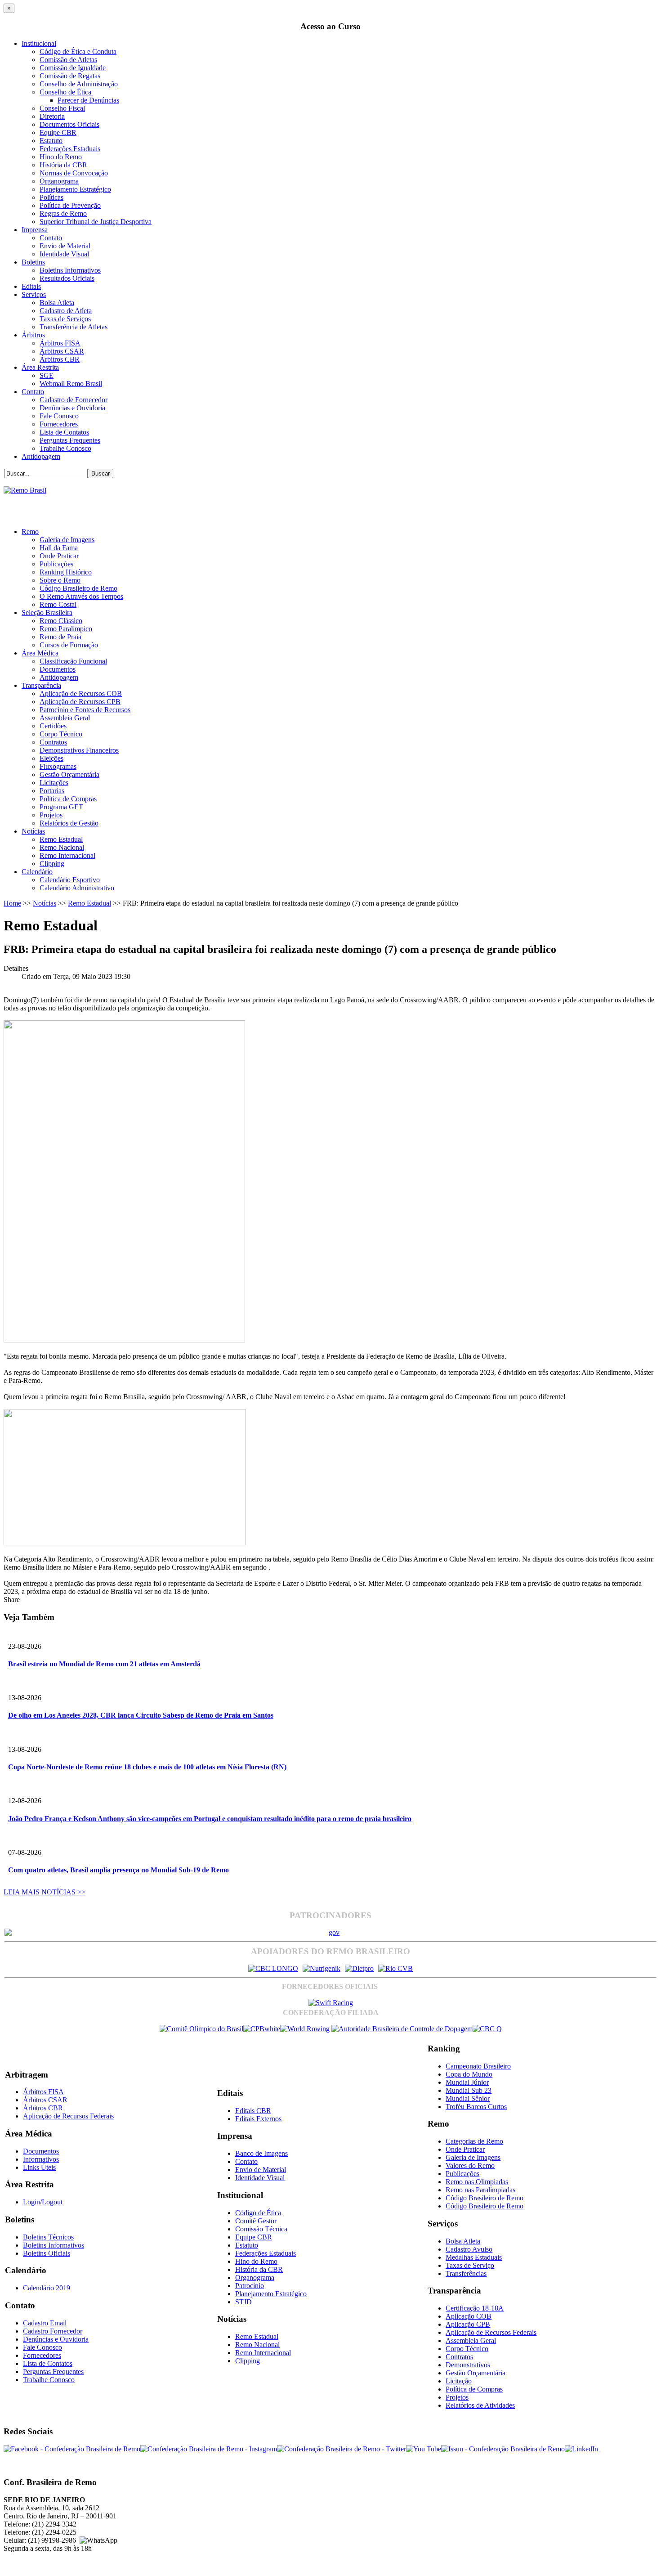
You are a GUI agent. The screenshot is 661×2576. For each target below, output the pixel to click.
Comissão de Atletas (68, 60)
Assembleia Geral (65, 718)
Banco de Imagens (261, 2153)
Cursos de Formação (69, 645)
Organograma (59, 181)
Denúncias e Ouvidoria (72, 408)
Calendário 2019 (47, 2288)
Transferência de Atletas (74, 327)
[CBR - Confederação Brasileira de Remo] (25, 490)
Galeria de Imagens (67, 540)
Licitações (54, 783)
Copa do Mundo (469, 2074)
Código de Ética (258, 2213)
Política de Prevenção (70, 205)
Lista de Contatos (64, 432)
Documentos (58, 669)
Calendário (37, 872)
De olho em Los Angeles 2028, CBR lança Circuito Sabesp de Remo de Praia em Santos (141, 1715)
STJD (243, 2302)
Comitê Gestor (256, 2221)
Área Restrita (40, 367)
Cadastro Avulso (469, 2249)
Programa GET (61, 807)
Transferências (466, 2273)
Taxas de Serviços (65, 319)
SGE (47, 375)
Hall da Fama (59, 548)
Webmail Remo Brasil (71, 384)
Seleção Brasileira (47, 613)
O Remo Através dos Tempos (81, 596)
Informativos (41, 2159)
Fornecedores (59, 424)
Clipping (52, 864)
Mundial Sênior (468, 2098)
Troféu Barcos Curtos (476, 2107)
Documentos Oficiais (69, 124)
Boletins (33, 262)
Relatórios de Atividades (480, 2405)
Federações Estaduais (70, 149)
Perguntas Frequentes (70, 440)
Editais (31, 286)
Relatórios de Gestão (69, 823)
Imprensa (35, 230)
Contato (51, 238)
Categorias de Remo (474, 2141)
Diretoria (52, 116)
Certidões (53, 726)
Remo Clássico (61, 621)
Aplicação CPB (468, 2324)
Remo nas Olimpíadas (477, 2182)
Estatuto (51, 141)
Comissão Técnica (261, 2229)
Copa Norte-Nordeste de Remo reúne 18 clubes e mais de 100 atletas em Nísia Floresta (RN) (147, 1767)
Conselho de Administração (79, 84)
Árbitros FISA (60, 343)
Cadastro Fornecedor (53, 2331)
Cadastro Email (45, 2323)
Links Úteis (39, 2167)
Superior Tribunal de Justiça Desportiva (96, 222)
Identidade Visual (64, 254)
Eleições (51, 758)
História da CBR (63, 165)
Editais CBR (253, 2111)
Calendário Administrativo (77, 888)
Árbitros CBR (60, 359)
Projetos (51, 815)
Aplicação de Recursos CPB (80, 702)
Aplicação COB (469, 2316)
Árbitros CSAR (62, 351)
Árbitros (33, 335)
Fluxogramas (58, 766)
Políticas (51, 197)
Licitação (459, 2381)
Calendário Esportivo (70, 880)
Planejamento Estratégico (75, 189)
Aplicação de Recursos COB (81, 693)
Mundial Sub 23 (469, 2090)
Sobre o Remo (60, 580)
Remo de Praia (60, 637)
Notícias (33, 831)
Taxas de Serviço (470, 2265)
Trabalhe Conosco (65, 448)
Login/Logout (43, 2202)
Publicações (56, 564)
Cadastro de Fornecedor (74, 400)
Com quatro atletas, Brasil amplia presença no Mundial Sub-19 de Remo (118, 1870)
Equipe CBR (58, 132)
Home (12, 903)
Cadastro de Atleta (66, 311)
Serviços (34, 294)
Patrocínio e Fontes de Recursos (85, 710)
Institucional (39, 43)
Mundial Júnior (467, 2082)
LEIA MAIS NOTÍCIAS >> (45, 1892)
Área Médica (40, 653)
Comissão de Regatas (70, 76)
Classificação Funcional (73, 661)
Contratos (53, 742)
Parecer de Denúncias (88, 100)
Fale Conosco (59, 416)
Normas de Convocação (74, 173)
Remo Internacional (67, 855)
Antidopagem (41, 456)
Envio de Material (65, 246)
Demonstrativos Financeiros (79, 750)
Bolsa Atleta (57, 303)
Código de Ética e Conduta (78, 52)
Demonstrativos (468, 2365)
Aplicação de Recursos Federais (68, 2116)
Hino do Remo (61, 157)
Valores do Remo (470, 2165)
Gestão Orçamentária (69, 774)
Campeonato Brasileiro (478, 2066)
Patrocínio (250, 2286)
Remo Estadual (61, 839)
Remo (30, 532)
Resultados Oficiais (67, 278)
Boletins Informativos (70, 270)
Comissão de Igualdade (73, 68)
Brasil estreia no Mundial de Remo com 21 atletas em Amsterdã (104, 1664)
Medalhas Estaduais (474, 2257)
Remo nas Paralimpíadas (480, 2190)
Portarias (52, 791)
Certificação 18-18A (475, 2308)
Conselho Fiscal (62, 108)
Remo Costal (58, 604)
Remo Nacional (62, 847)
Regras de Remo (63, 213)
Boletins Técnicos (48, 2237)
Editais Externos (258, 2119)
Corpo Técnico (61, 734)
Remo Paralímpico (66, 629)
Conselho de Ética (66, 92)
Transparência (41, 685)
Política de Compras (68, 799)
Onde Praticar (59, 556)
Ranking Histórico (66, 572)
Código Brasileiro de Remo (78, 588)
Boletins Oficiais (47, 2253)
